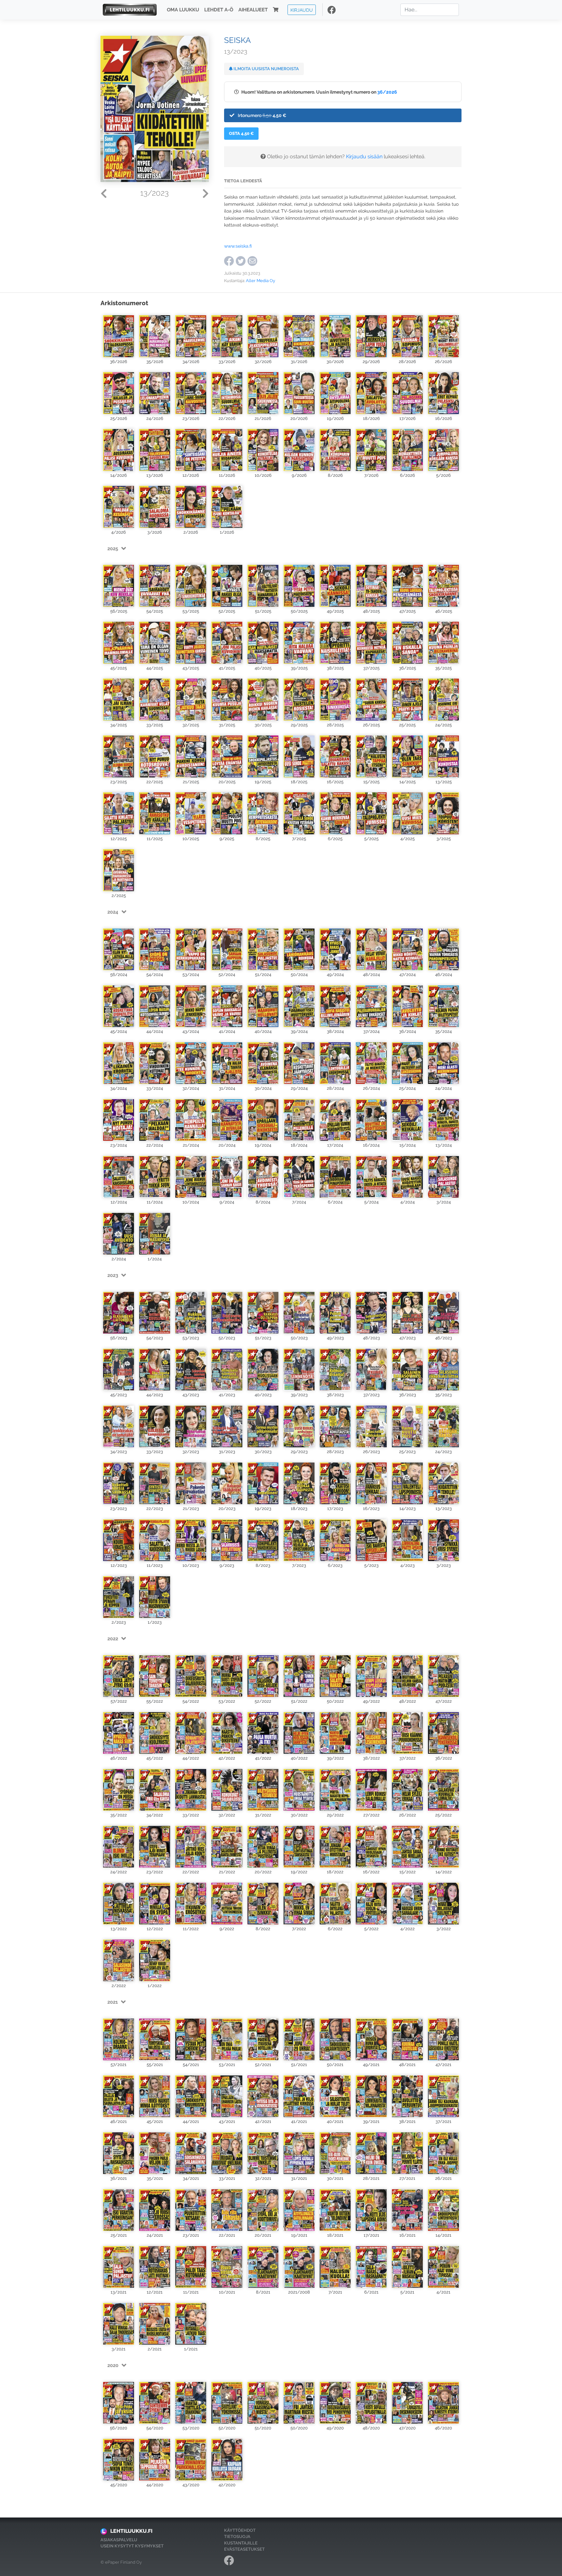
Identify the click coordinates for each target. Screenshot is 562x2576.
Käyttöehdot (240, 2530)
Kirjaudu (302, 10)
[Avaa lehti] (119, 335)
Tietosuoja (237, 2537)
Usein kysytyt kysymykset (132, 2546)
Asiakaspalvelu (119, 2540)
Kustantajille (241, 2543)
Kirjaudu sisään (364, 156)
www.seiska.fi (238, 246)
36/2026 (387, 92)
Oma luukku (183, 10)
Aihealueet (253, 10)
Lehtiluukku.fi (131, 2531)
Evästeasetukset (244, 2549)
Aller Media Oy (261, 281)
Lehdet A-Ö (219, 10)
